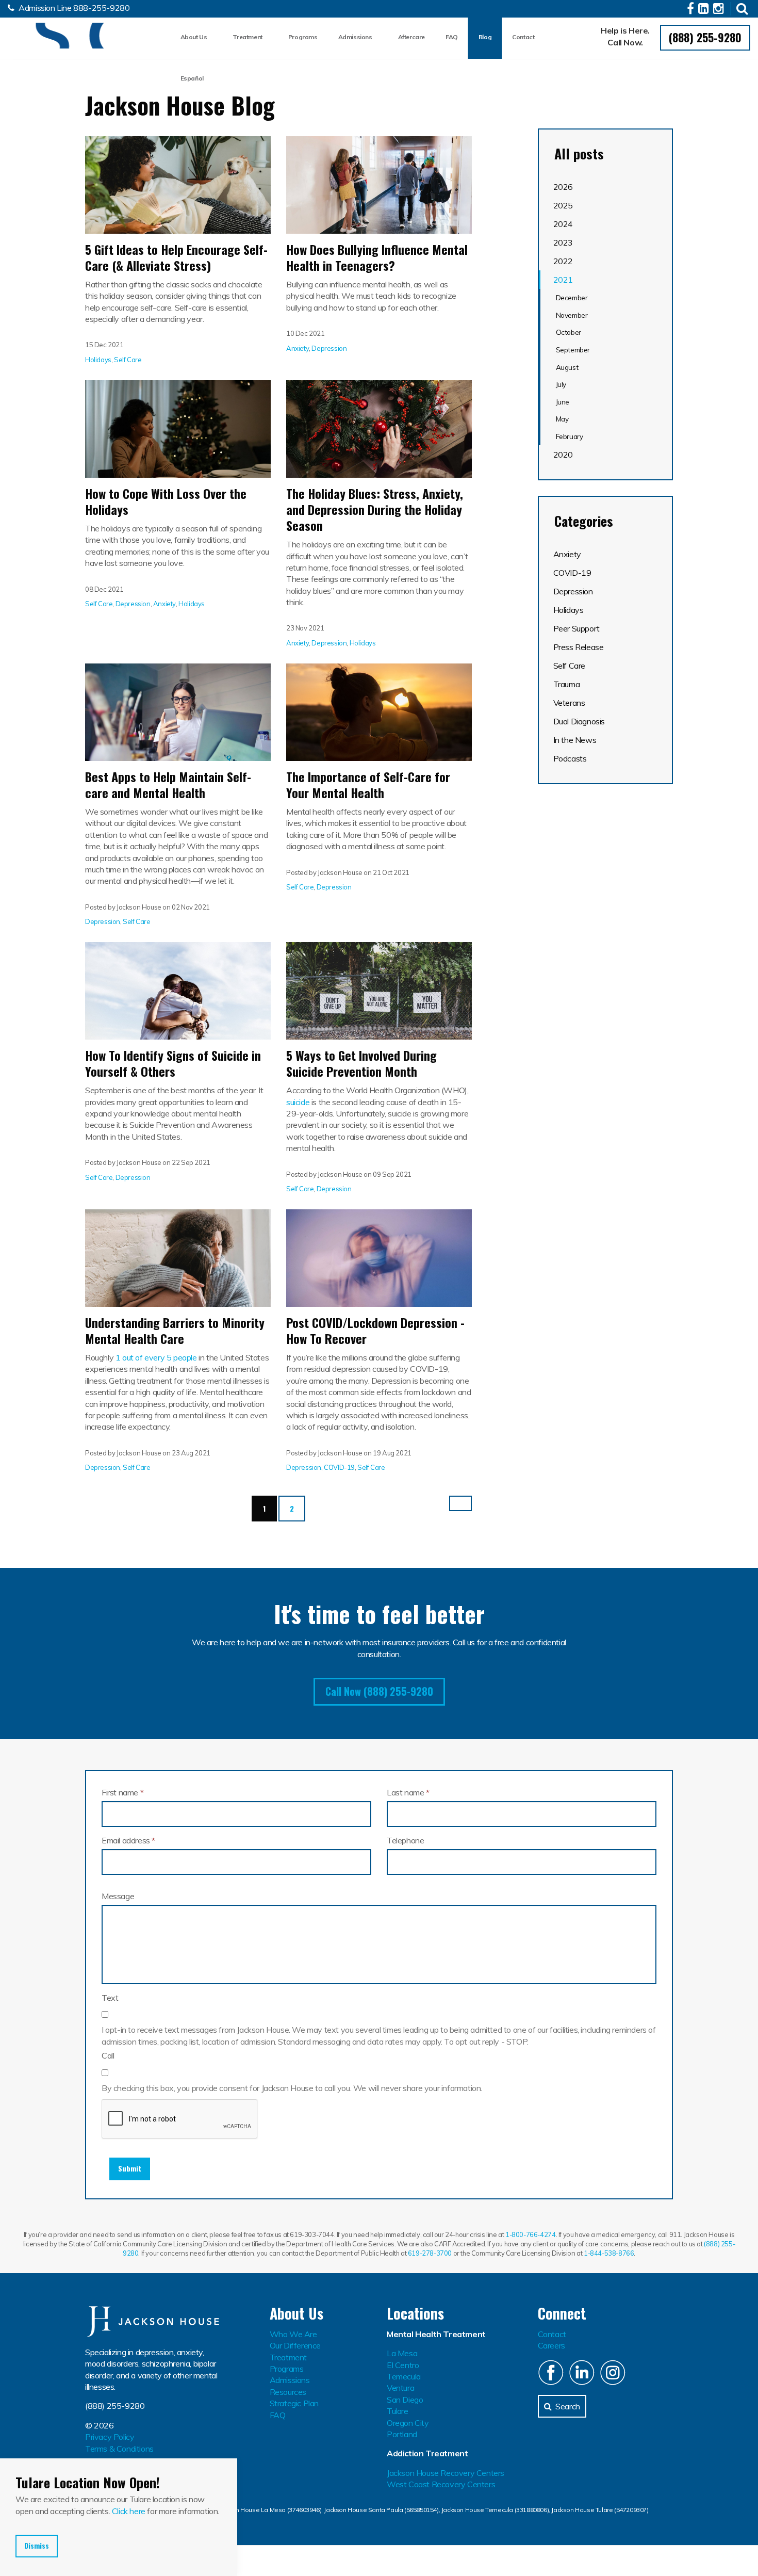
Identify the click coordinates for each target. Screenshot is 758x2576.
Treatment (247, 37)
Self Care (128, 360)
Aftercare (411, 37)
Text (110, 1998)
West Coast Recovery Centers (441, 2484)
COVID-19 (339, 1467)
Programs (303, 37)
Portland (402, 2434)
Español (192, 78)
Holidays (98, 360)
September (573, 350)
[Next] (460, 1503)
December (572, 297)
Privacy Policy (110, 2437)
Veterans (569, 703)
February (570, 436)
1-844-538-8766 (609, 2253)
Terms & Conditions (119, 2449)
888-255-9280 (101, 8)
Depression (329, 348)
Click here (129, 2511)
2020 (563, 455)
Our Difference (295, 2345)
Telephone (405, 1840)
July (561, 384)
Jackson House (59, 36)
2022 (563, 261)
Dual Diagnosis (579, 721)
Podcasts (570, 758)
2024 (563, 224)
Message (118, 1896)
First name (122, 1792)
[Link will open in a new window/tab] (692, 10)
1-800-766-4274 (530, 2234)
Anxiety (298, 348)
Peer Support (576, 628)
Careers (551, 2345)
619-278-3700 (430, 2253)
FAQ (452, 37)
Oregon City (408, 2423)
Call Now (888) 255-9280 (379, 1691)
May (562, 419)
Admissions (355, 37)
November (572, 315)
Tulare (398, 2411)
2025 (563, 205)
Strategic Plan (294, 2403)
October (568, 332)
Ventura (400, 2388)
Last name (408, 1792)
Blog (485, 37)
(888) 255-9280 (705, 37)
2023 (563, 242)
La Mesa (402, 2353)
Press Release (579, 647)
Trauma (567, 684)
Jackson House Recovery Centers (446, 2473)
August (567, 367)
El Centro (403, 2365)
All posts (579, 154)
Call (108, 2055)
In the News (575, 740)
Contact (523, 37)
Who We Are (293, 2334)
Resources (288, 2392)
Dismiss (37, 2546)
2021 (563, 280)
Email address (128, 1840)
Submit (130, 2168)
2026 (563, 187)
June (563, 402)
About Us (194, 37)
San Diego (405, 2400)
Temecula (404, 2376)
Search (568, 2406)
